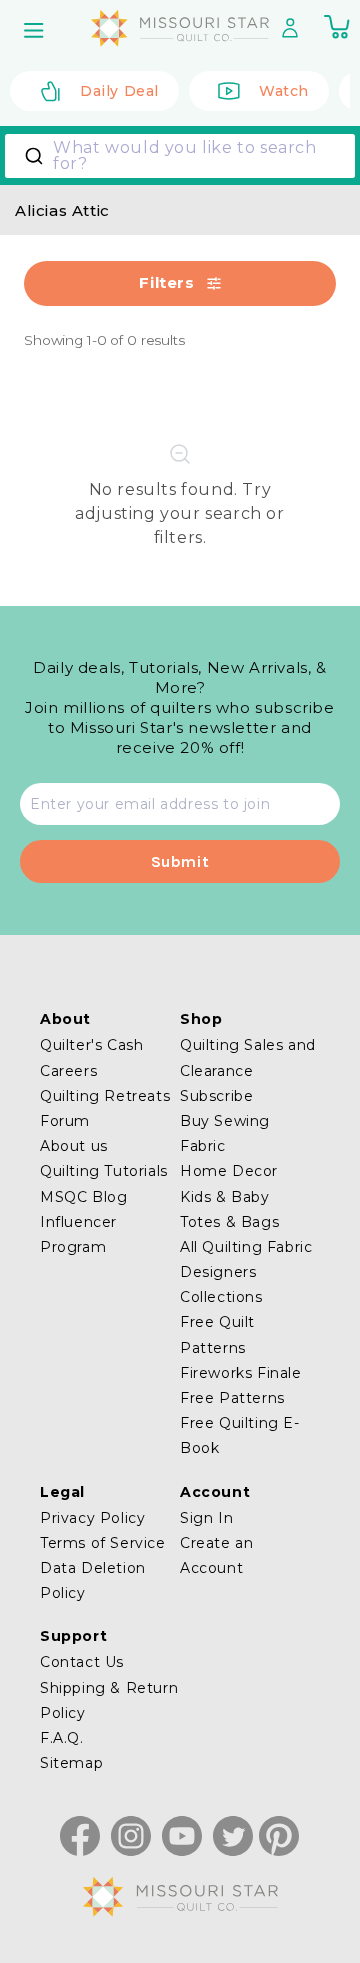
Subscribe (216, 1096)
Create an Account (216, 1555)
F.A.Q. (62, 1738)
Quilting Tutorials (104, 1171)
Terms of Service (103, 1543)
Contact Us (82, 1662)
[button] (36, 30)
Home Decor (229, 1171)
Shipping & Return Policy (109, 1700)
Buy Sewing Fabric (225, 1133)
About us (74, 1146)
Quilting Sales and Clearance (248, 1057)
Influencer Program (78, 1234)
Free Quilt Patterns (217, 1334)
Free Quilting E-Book (240, 1435)
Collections (221, 1297)
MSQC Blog (83, 1197)
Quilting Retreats (105, 1096)
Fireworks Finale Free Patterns (241, 1385)
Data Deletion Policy (93, 1580)
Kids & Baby (225, 1197)
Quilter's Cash (91, 1045)
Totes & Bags (229, 1222)
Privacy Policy (92, 1518)
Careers (68, 1071)
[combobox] (180, 156)
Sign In (206, 1518)
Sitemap (71, 1763)
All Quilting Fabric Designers (246, 1259)
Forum (65, 1121)
